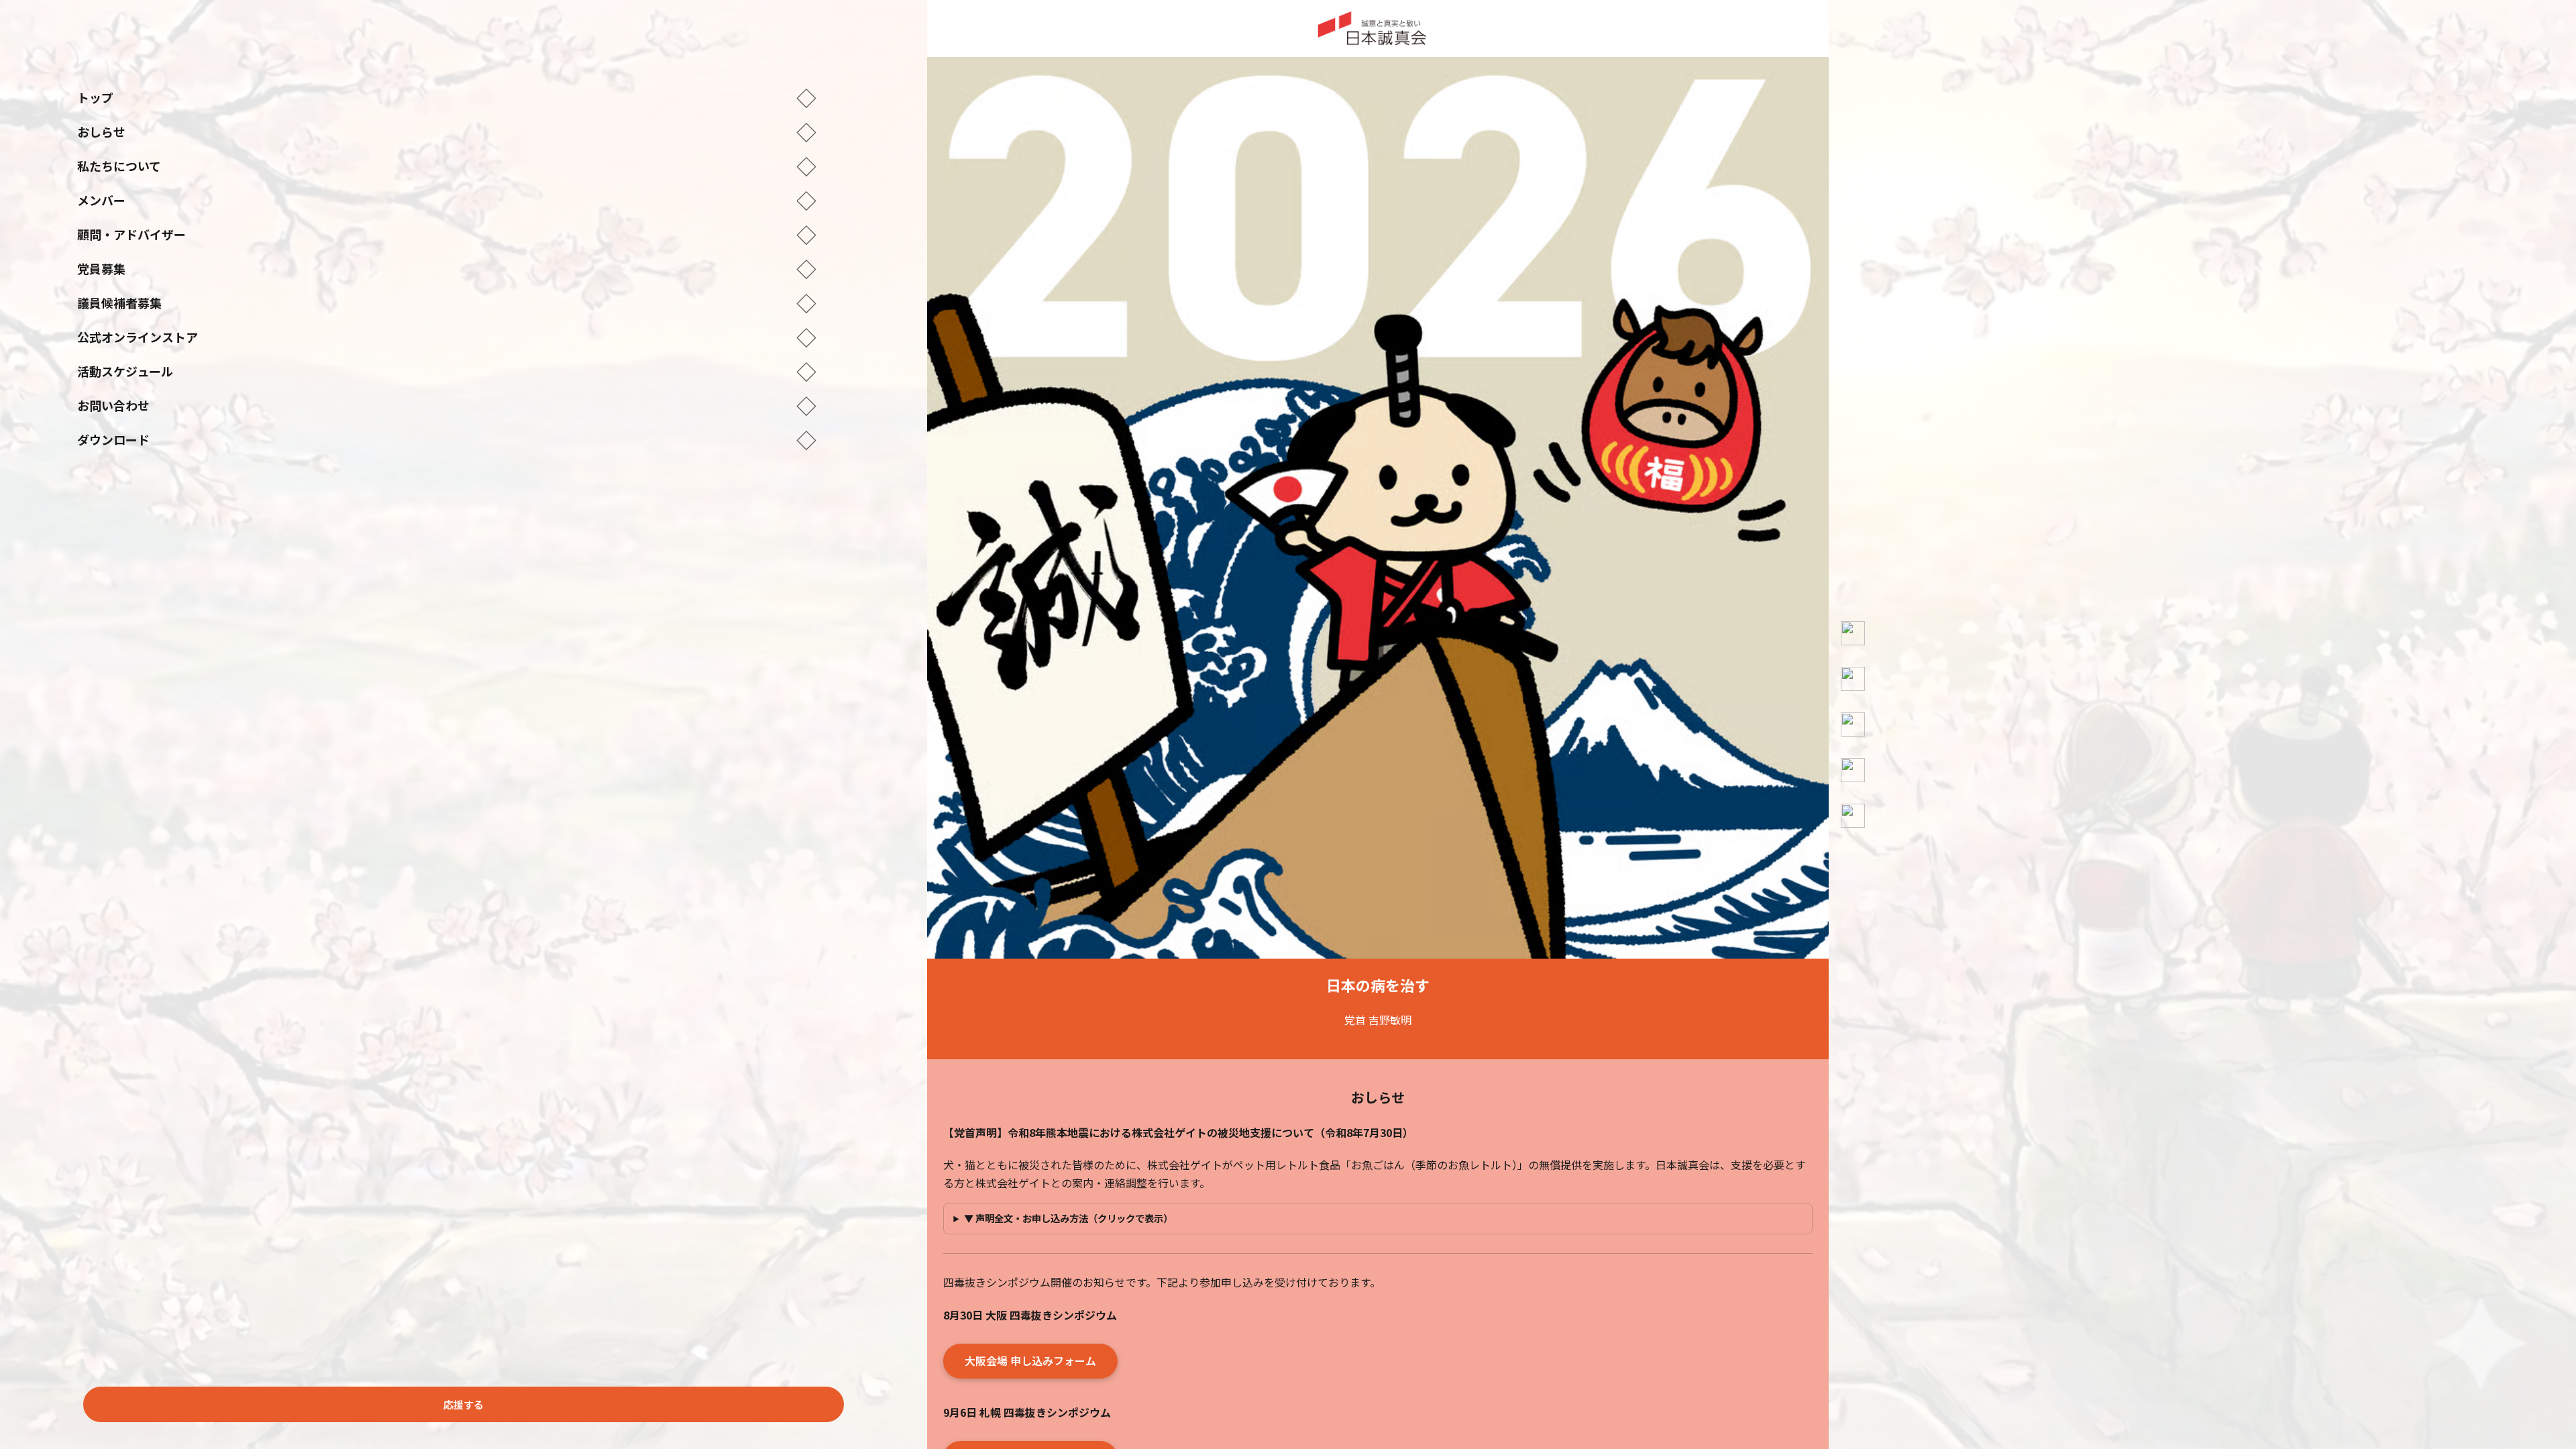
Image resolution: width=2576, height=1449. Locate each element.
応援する (464, 1404)
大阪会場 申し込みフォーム (1030, 1360)
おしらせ (447, 131)
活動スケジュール (447, 371)
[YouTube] (1853, 633)
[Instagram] (1853, 724)
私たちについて (447, 166)
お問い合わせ (447, 405)
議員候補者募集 (447, 303)
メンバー (447, 200)
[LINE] (1853, 816)
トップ (447, 97)
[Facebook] (1853, 770)
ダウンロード (447, 439)
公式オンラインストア (447, 337)
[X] (1853, 679)
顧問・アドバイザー (447, 234)
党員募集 (447, 268)
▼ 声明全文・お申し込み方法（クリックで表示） (1068, 1218)
